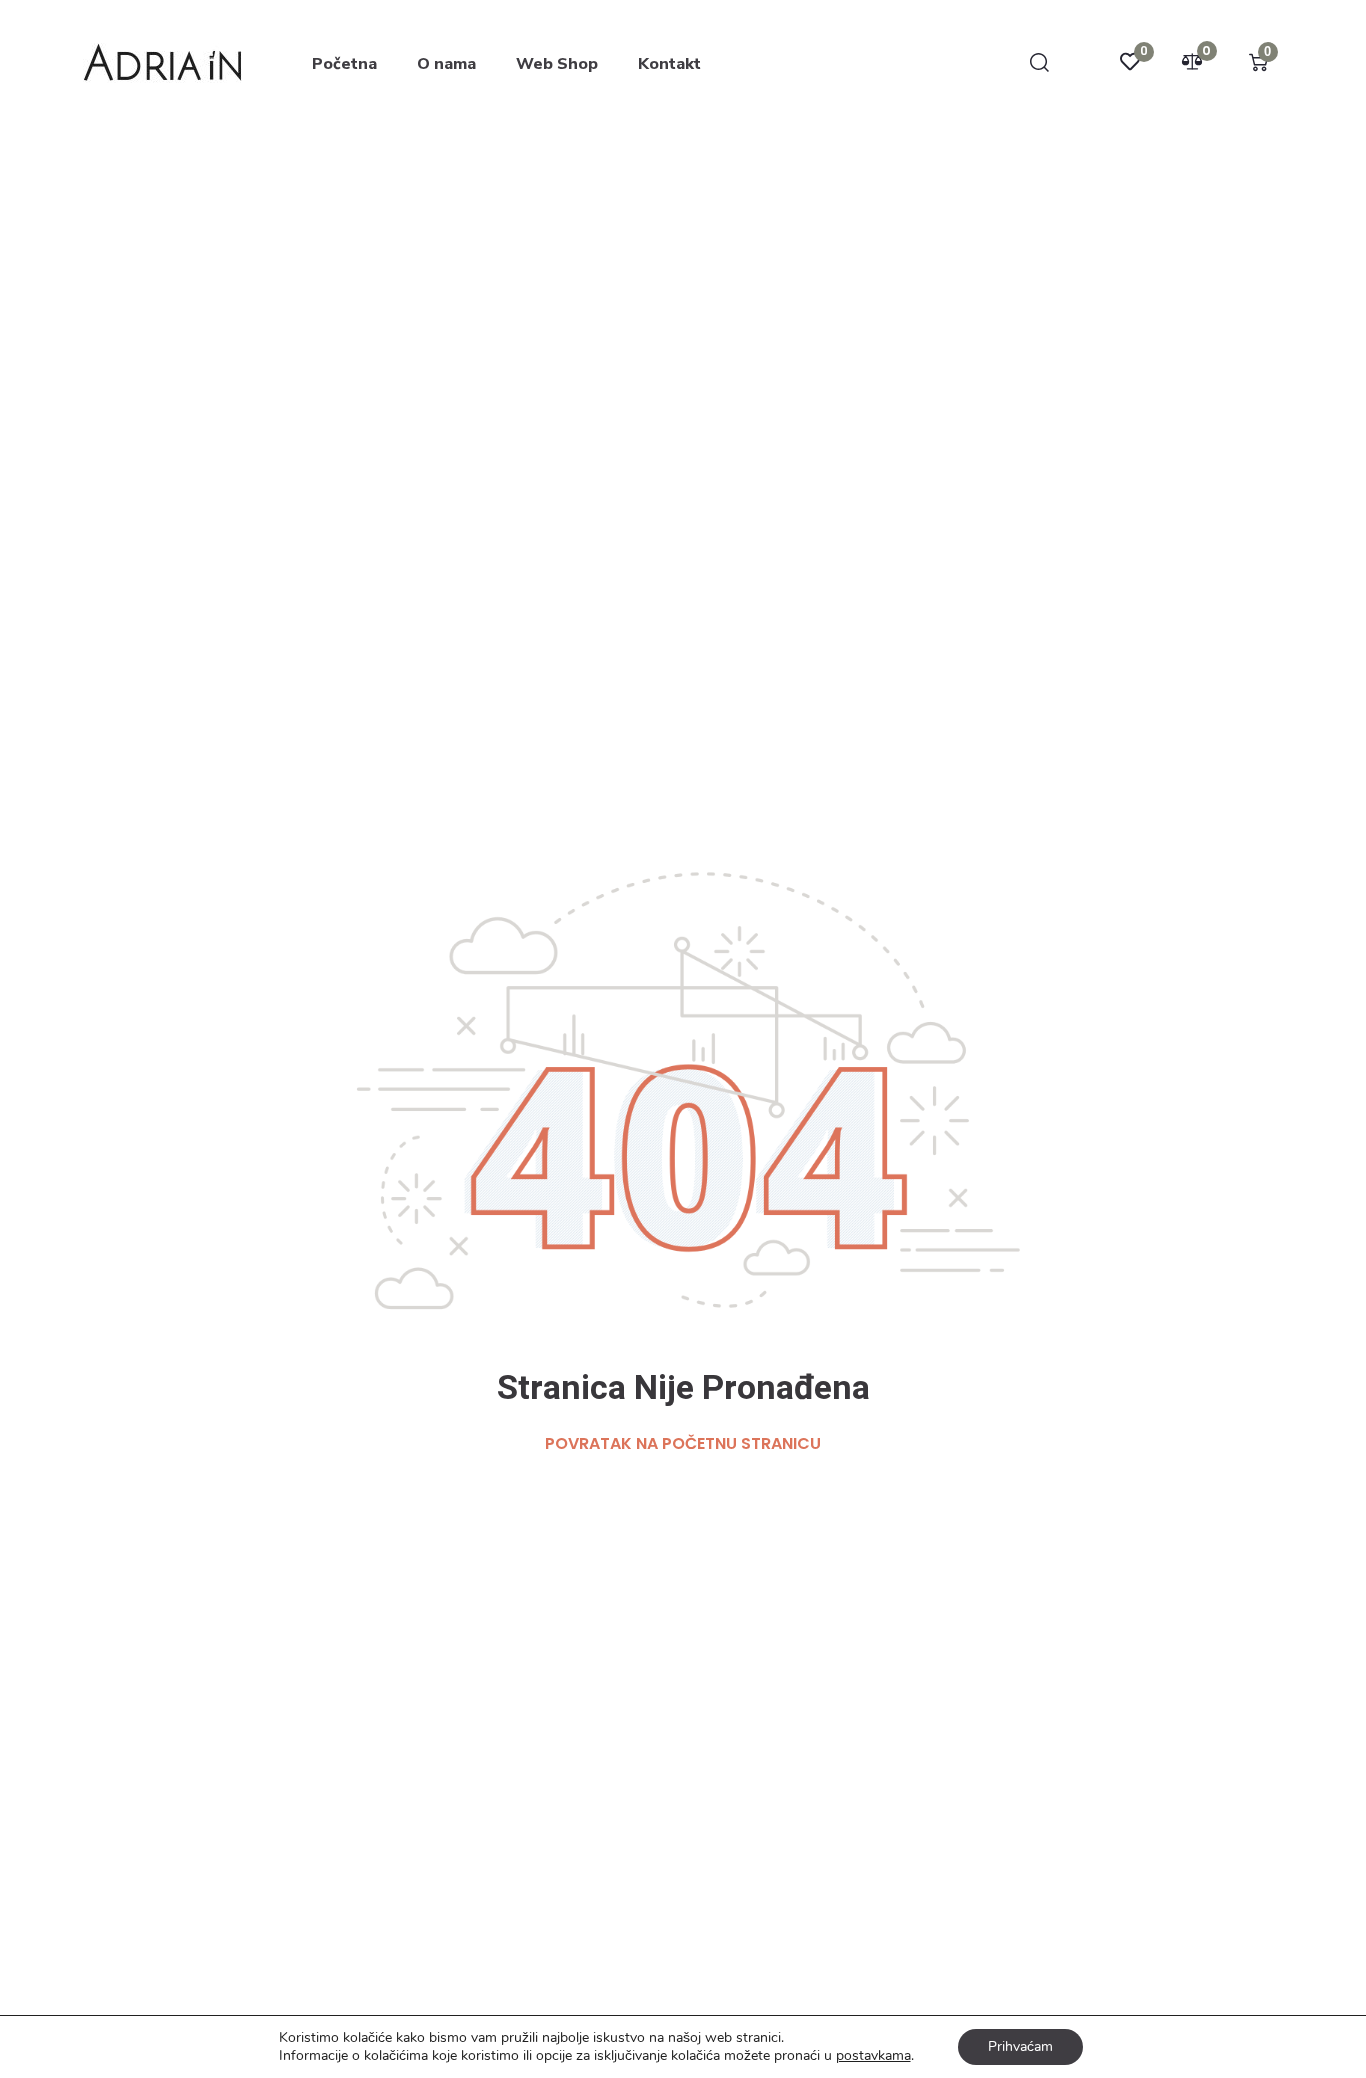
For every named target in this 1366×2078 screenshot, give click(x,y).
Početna (344, 64)
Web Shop (557, 64)
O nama (446, 64)
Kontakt (669, 64)
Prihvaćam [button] (1020, 2046)
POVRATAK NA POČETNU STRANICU (683, 1443)
